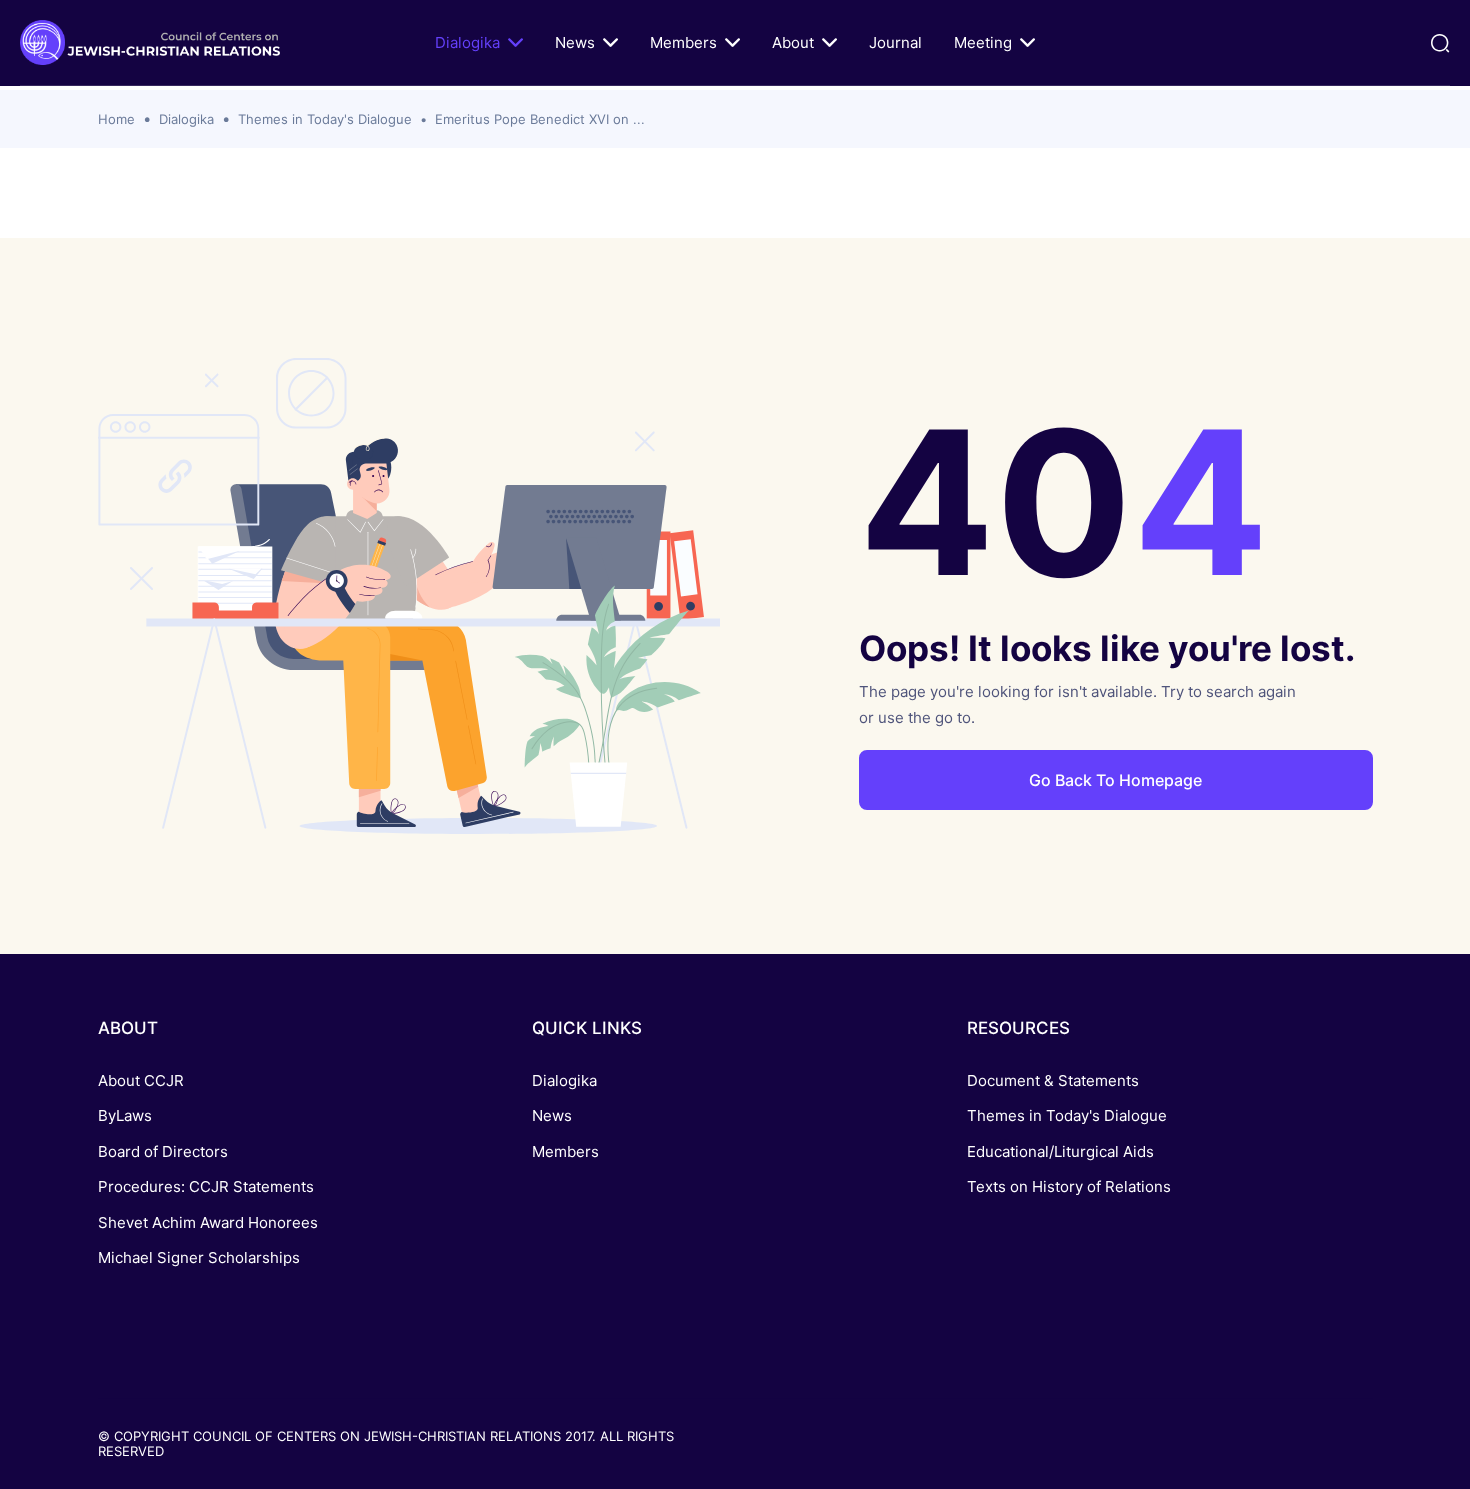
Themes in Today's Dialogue (325, 119)
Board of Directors (163, 1151)
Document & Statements (1053, 1080)
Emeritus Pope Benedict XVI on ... (540, 119)
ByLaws (125, 1115)
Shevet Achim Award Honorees (208, 1222)
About (793, 42)
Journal (895, 42)
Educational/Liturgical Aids (1060, 1151)
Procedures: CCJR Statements (206, 1186)
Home (116, 119)
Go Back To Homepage (1115, 780)
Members (683, 42)
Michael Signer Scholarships (199, 1257)
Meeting (983, 42)
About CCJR (141, 1080)
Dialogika (467, 42)
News (575, 42)
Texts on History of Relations (1069, 1186)
